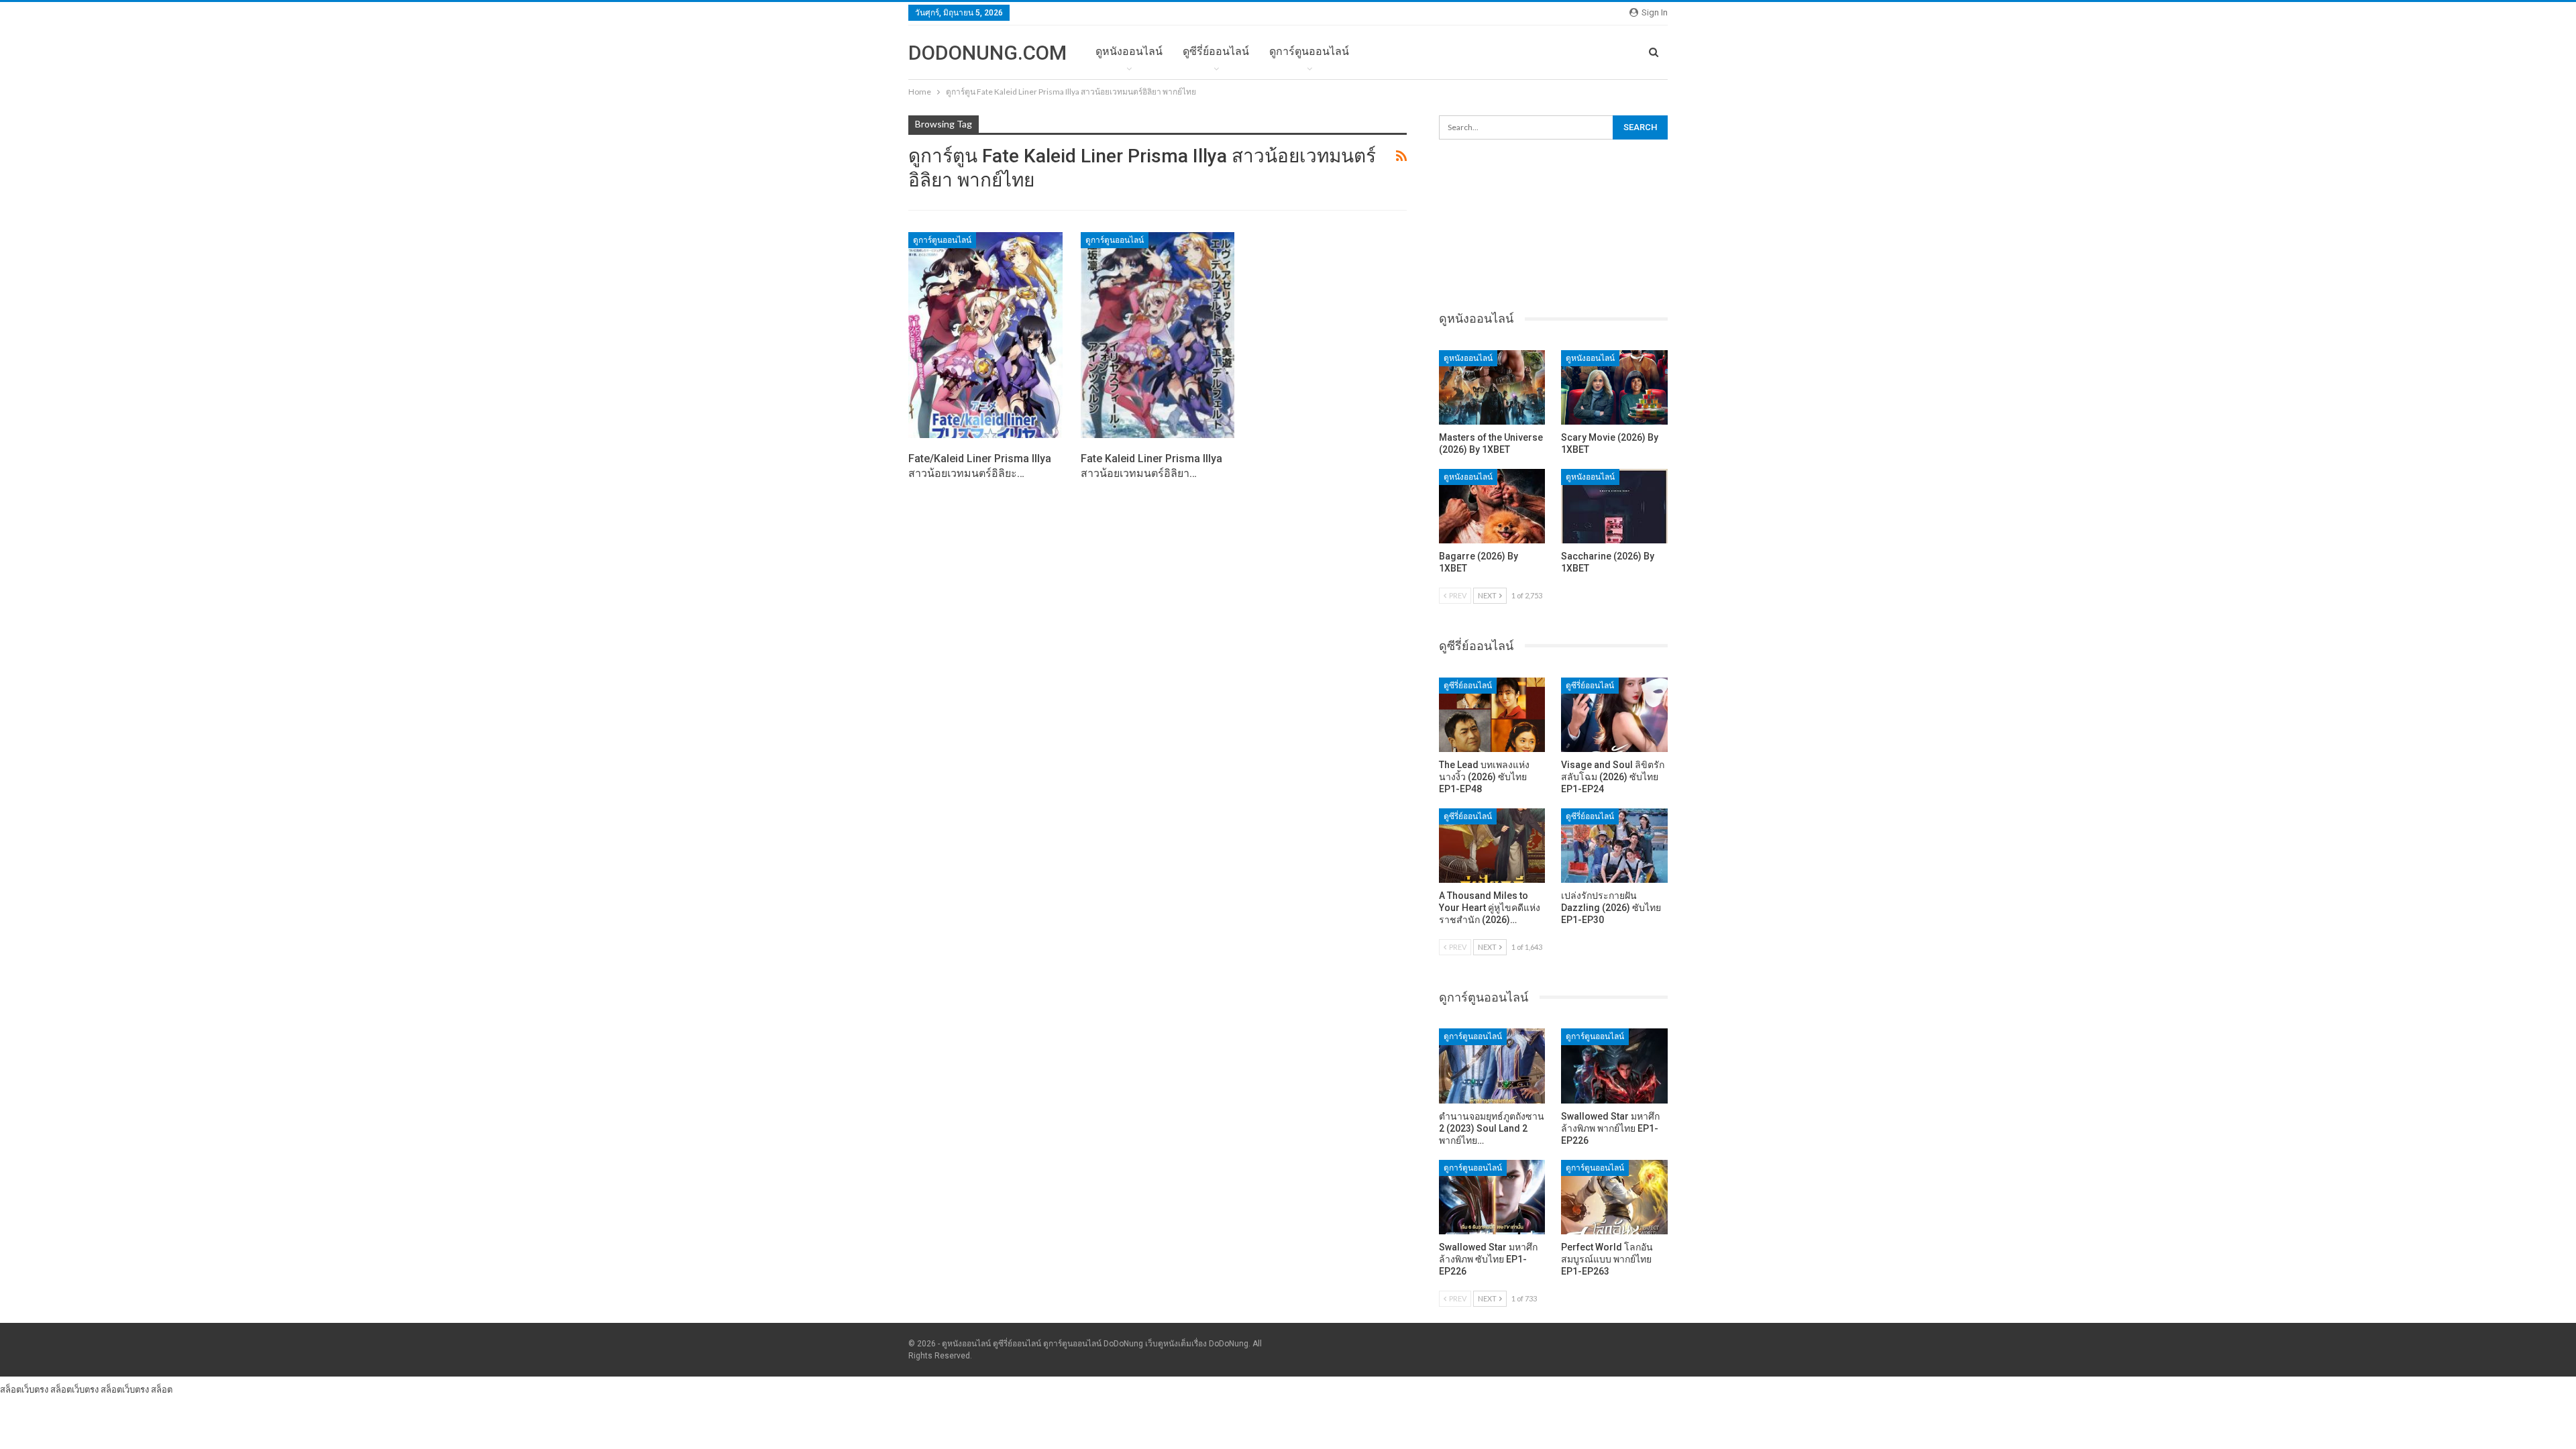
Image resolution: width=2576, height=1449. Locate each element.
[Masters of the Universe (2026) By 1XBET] (1492, 387)
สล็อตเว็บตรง (24, 1389)
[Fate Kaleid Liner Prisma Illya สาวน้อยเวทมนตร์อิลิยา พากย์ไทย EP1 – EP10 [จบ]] (1158, 335)
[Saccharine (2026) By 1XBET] (1614, 506)
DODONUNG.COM (987, 53)
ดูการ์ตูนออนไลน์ (1309, 51)
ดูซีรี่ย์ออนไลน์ (1216, 51)
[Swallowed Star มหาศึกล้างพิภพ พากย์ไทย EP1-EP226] (1614, 1066)
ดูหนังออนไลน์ (1129, 51)
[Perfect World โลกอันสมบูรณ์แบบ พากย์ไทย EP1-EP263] (1614, 1197)
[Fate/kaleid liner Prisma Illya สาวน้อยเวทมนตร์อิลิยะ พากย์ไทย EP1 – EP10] (985, 335)
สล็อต (162, 1389)
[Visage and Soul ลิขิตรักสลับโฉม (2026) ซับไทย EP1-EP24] (1614, 715)
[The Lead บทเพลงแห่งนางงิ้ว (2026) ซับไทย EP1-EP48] (1492, 715)
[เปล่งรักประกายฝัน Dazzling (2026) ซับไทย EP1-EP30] (1614, 846)
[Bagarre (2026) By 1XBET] (1492, 506)
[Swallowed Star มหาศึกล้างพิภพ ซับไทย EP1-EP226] (1492, 1197)
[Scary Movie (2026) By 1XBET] (1614, 387)
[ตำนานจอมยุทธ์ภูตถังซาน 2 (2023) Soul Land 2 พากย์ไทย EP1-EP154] (1492, 1066)
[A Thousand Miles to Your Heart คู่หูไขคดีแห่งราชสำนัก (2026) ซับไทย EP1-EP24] (1492, 846)
